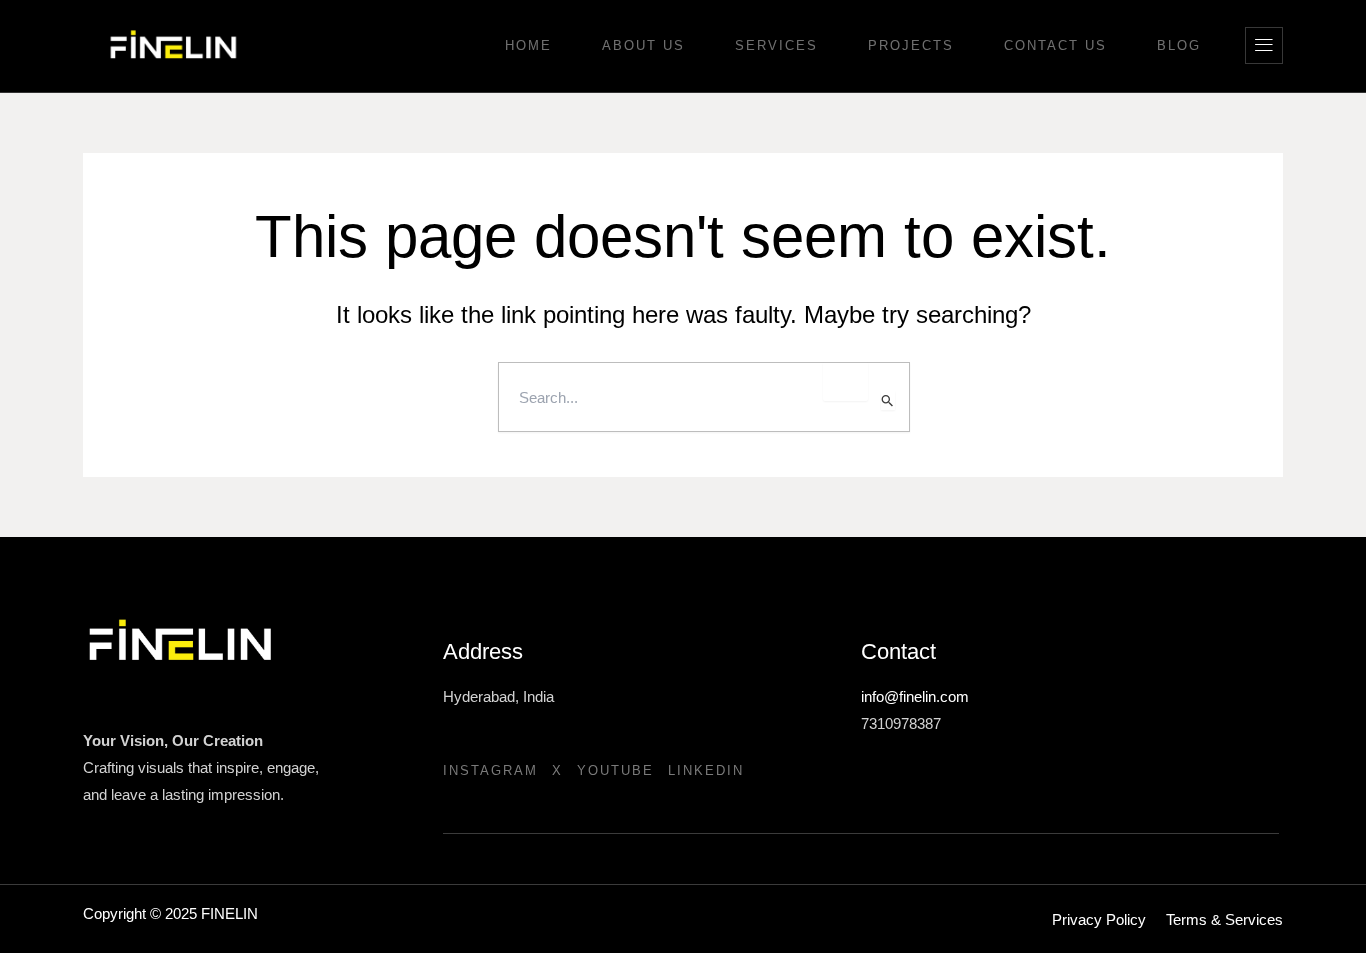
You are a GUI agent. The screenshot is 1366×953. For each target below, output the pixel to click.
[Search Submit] (888, 400)
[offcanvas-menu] (1264, 45)
